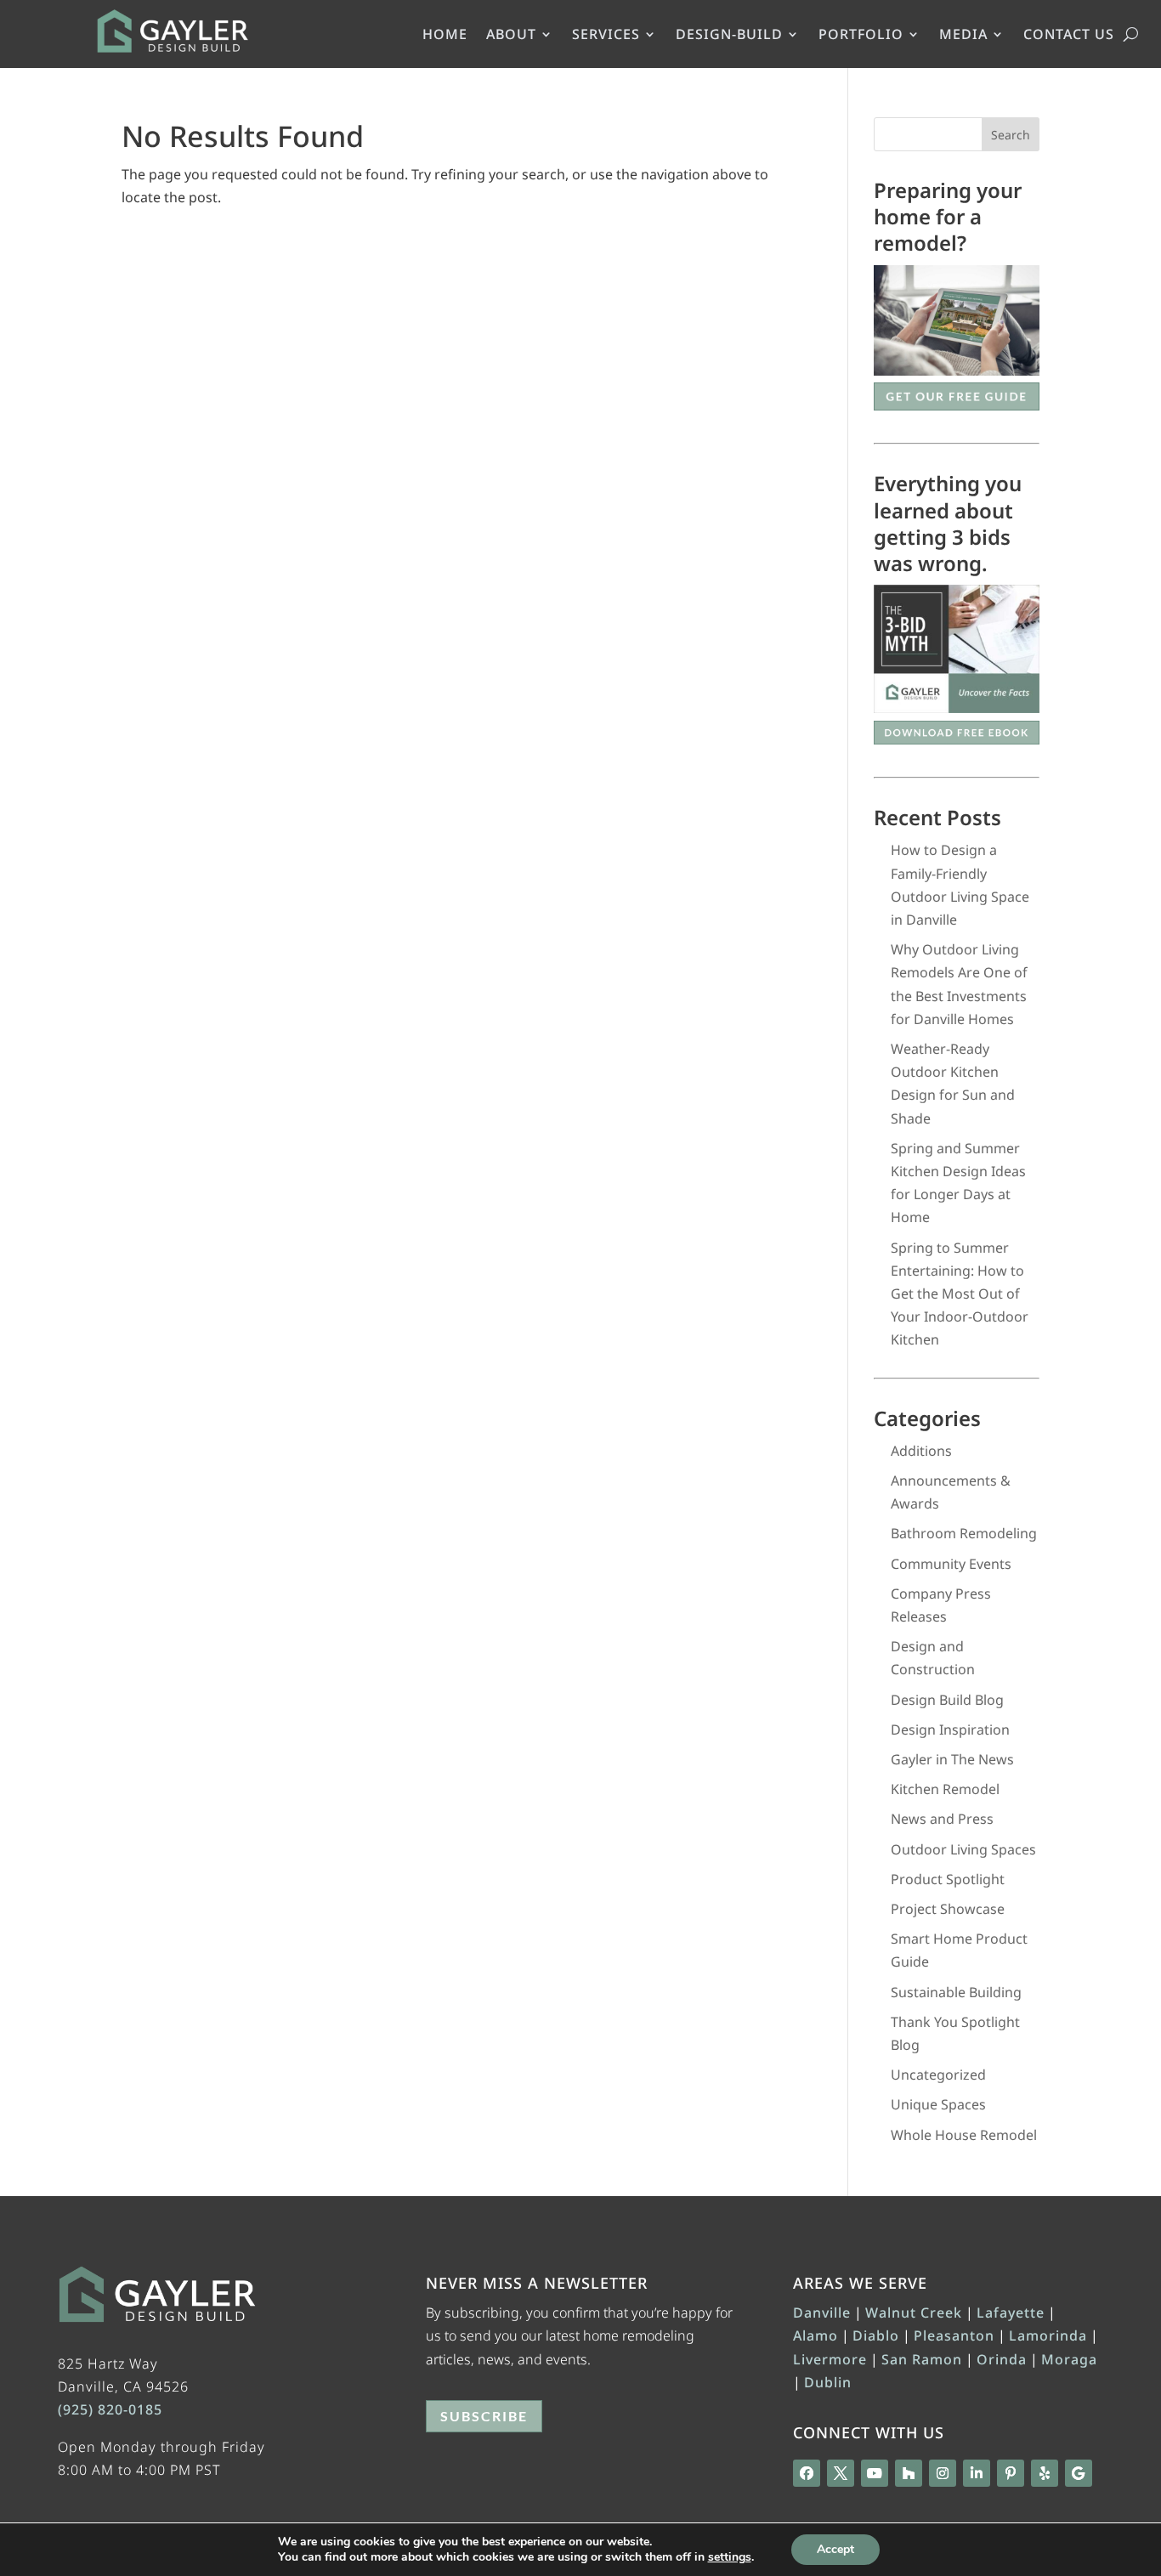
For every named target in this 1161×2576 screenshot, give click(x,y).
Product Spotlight (948, 1879)
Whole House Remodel (964, 2135)
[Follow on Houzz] (909, 2473)
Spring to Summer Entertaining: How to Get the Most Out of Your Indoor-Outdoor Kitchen (960, 1294)
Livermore (830, 2359)
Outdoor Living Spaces (963, 1849)
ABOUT (511, 36)
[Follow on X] (841, 2473)
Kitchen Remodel (945, 1789)
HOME (445, 36)
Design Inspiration (950, 1730)
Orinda (1002, 2359)
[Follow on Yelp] (1045, 2473)
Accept (835, 2549)
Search (1011, 135)
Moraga (1069, 2359)
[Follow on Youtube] (875, 2473)
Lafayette (1011, 2313)
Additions (921, 1451)
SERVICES (606, 36)
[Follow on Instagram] (943, 2473)
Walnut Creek (914, 2313)
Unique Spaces (938, 2104)
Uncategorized (938, 2075)
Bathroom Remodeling (964, 1533)
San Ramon (922, 2359)
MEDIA (963, 36)
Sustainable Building (956, 1992)
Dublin (828, 2382)
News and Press (942, 1819)
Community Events (951, 1564)
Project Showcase (948, 1909)
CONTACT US (1069, 36)
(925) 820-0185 (110, 2409)
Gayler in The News (952, 1759)
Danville (822, 2313)
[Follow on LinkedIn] (977, 2473)
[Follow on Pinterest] (1011, 2473)
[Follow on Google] (1079, 2473)
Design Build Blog (947, 1700)
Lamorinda (1048, 2335)
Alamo (816, 2335)
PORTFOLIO (861, 36)
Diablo (876, 2335)
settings (730, 2557)
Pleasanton (954, 2335)
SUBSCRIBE (484, 2416)
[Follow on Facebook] (807, 2473)
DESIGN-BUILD (729, 36)
